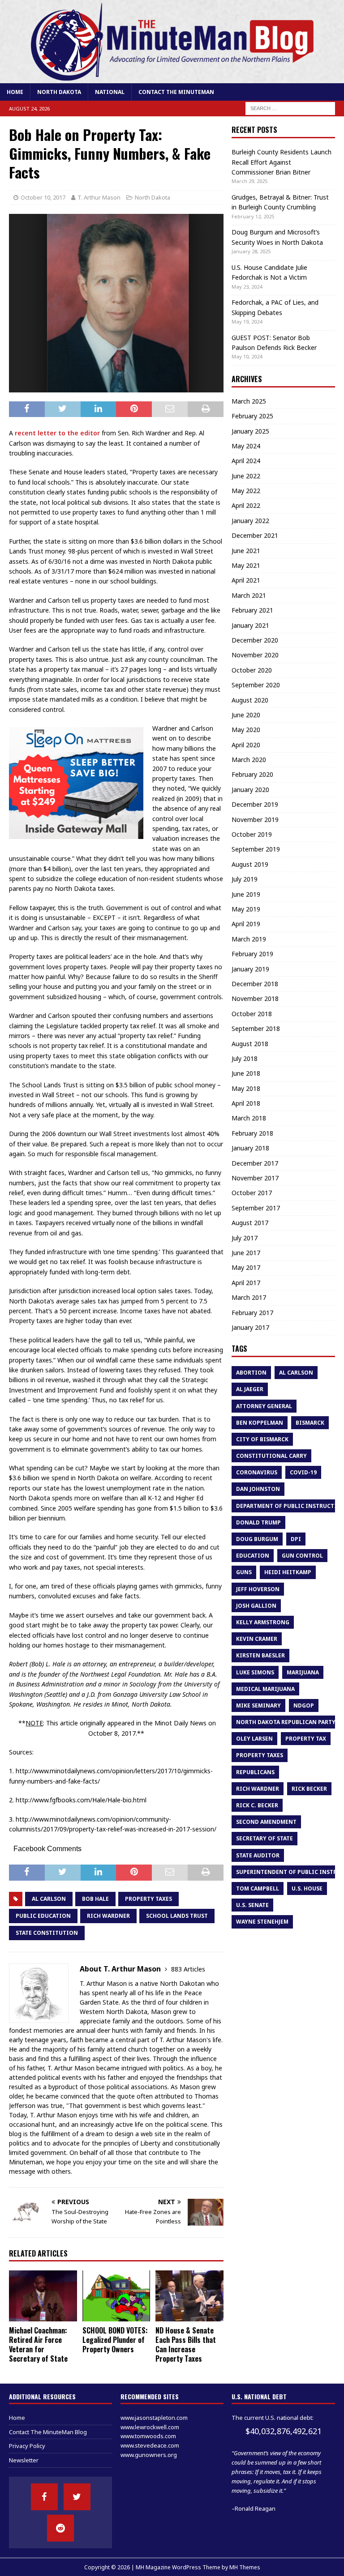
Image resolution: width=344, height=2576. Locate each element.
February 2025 (252, 416)
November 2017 (255, 1178)
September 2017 (256, 1208)
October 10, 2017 (43, 197)
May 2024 (246, 446)
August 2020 (250, 700)
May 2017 (246, 1267)
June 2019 (246, 894)
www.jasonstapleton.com (154, 2418)
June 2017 (246, 1253)
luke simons (255, 1672)
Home (15, 92)
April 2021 (246, 580)
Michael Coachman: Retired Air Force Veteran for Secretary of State (38, 2344)
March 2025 (249, 401)
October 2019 (252, 834)
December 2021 (255, 535)
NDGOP (304, 1705)
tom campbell (258, 1888)
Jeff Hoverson (258, 1589)
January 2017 (250, 1327)
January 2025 (250, 431)
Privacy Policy (27, 2446)
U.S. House (307, 1888)
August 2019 (250, 864)
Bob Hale (95, 1899)
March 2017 (249, 1297)
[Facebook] (44, 2497)
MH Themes (245, 2567)
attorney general (264, 1406)
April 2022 (246, 505)
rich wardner (108, 1916)
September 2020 (256, 685)
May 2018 (246, 1088)
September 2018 (256, 1028)
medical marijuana (265, 1689)
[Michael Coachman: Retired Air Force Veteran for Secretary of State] (43, 2296)
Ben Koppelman (260, 1423)
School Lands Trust (177, 1916)
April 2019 (246, 924)
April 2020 (246, 745)
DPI (296, 1539)
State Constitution (47, 1933)
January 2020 (250, 790)
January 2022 (250, 521)
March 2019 (249, 939)
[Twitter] (77, 2497)
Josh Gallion (256, 1606)
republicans (255, 1772)
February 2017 (252, 1313)
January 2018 (250, 1148)
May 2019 (246, 909)
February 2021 (252, 610)
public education (43, 1916)
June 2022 (246, 476)
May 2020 (246, 730)
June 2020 (246, 715)
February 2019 (252, 954)
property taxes (148, 1899)
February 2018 (252, 1133)
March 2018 (249, 1118)
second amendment (266, 1822)
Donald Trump (258, 1522)
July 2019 (245, 879)
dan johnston (258, 1489)
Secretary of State (264, 1838)
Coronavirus (257, 1472)
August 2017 (250, 1223)
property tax (306, 1739)
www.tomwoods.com (148, 2436)
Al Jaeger (250, 1389)
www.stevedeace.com (150, 2445)
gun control (302, 1556)
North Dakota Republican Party (286, 1722)
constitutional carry (271, 1456)
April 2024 (246, 461)
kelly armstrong (263, 1622)
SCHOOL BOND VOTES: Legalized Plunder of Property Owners (115, 2340)
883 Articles (188, 1969)
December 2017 (255, 1163)
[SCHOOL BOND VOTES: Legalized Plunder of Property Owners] (116, 2296)
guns (244, 1572)
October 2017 (252, 1193)
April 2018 (246, 1103)
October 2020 (252, 670)
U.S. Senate (252, 1905)
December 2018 (255, 984)
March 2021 (249, 595)
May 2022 (246, 491)
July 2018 (245, 1058)
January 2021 (250, 625)
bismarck (310, 1423)
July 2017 (245, 1238)
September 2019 (256, 849)
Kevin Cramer (257, 1639)
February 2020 (252, 774)
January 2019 (250, 969)
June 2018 (246, 1073)
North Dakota (59, 92)
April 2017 (246, 1283)
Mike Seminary (258, 1705)
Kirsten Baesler (260, 1655)
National (110, 92)
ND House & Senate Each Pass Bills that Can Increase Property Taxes (186, 2344)
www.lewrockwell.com (150, 2427)
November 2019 (255, 820)
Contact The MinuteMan (176, 92)
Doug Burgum (257, 1539)
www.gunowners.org (149, 2455)
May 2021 (246, 565)
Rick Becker (309, 1789)
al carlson (49, 1899)
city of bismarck (262, 1439)
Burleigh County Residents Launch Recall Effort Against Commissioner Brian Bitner (282, 162)
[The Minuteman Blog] (172, 78)
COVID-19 (303, 1472)
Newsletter (24, 2460)
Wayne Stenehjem (262, 1922)
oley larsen (254, 1739)
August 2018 (250, 1044)
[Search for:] (290, 108)
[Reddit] (60, 2528)
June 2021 (246, 551)
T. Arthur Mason (99, 197)
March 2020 (249, 760)
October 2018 (252, 1014)
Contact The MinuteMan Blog (48, 2432)
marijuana (303, 1672)
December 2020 (255, 640)
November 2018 (255, 998)
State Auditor (258, 1855)
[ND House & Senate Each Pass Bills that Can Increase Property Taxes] (189, 2296)
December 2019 (255, 804)
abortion (251, 1373)
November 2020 (255, 655)
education (253, 1556)
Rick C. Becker (257, 1805)
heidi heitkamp (288, 1572)
